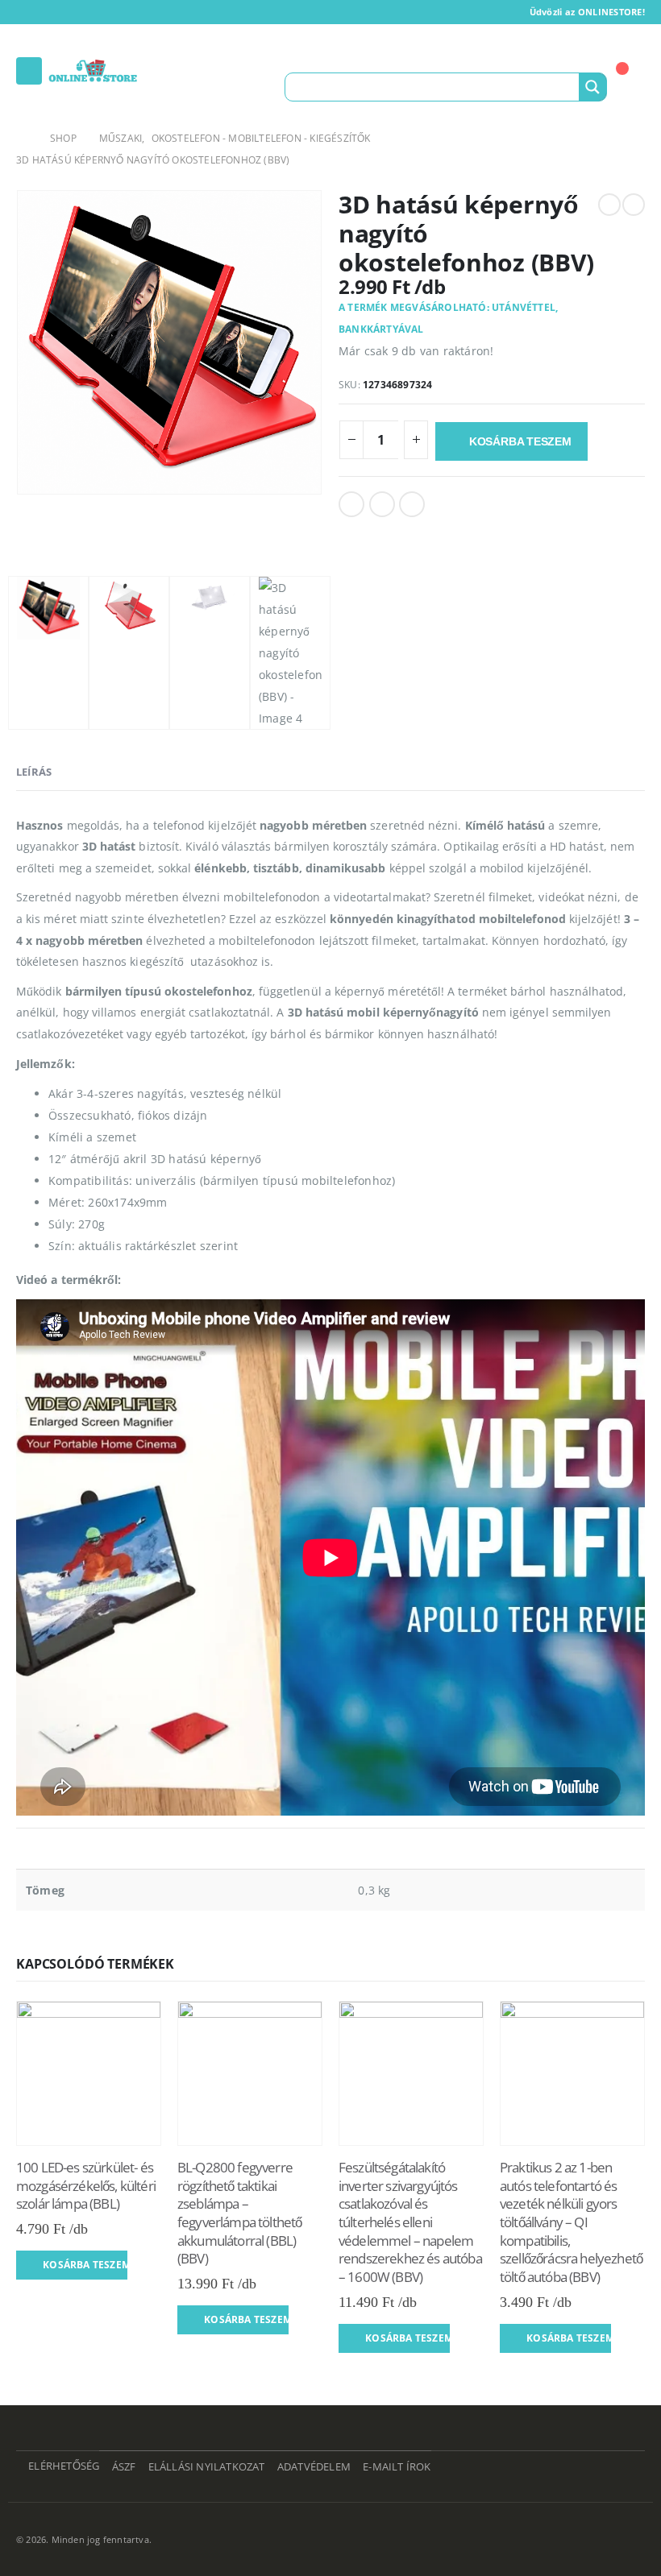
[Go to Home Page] (22, 138)
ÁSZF (124, 2467)
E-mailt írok (397, 2467)
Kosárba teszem (520, 441)
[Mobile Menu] (29, 71)
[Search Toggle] (301, 56)
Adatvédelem (314, 2467)
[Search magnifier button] (592, 87)
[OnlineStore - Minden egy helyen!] (93, 71)
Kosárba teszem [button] (85, 2265)
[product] (89, 2073)
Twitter (382, 504)
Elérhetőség (64, 2466)
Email (412, 504)
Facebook (351, 504)
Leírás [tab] (34, 772)
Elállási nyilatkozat (207, 2467)
